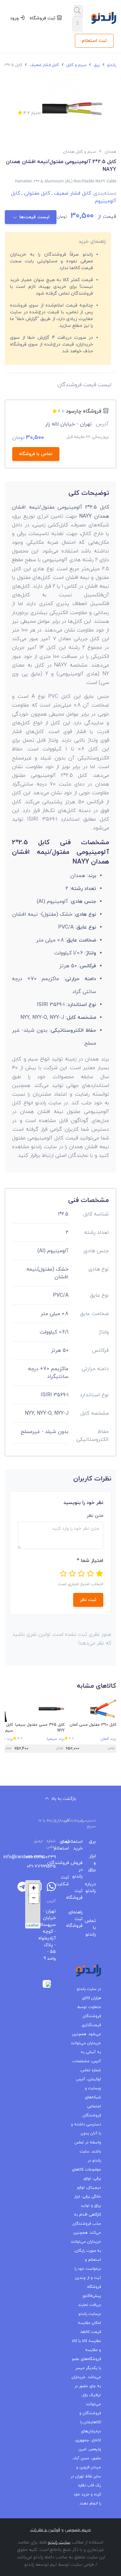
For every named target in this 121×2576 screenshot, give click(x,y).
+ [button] (34, 1889)
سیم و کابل (76, 65)
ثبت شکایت (67, 1881)
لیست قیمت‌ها (34, 217)
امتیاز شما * (90, 1561)
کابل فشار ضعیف (44, 65)
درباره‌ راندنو (94, 1888)
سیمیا (52, 1739)
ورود (15, 18)
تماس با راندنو (94, 1928)
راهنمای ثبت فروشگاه (81, 1919)
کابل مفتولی (35, 193)
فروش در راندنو (81, 1870)
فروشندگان (67, 1863)
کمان (105, 1739)
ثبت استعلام (94, 41)
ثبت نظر (88, 1600)
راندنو (111, 65)
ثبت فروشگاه (43, 18)
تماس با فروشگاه (36, 454)
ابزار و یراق (94, 1863)
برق (96, 65)
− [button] (34, 1898)
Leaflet (33, 1926)
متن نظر (95, 1516)
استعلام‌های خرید (81, 1845)
